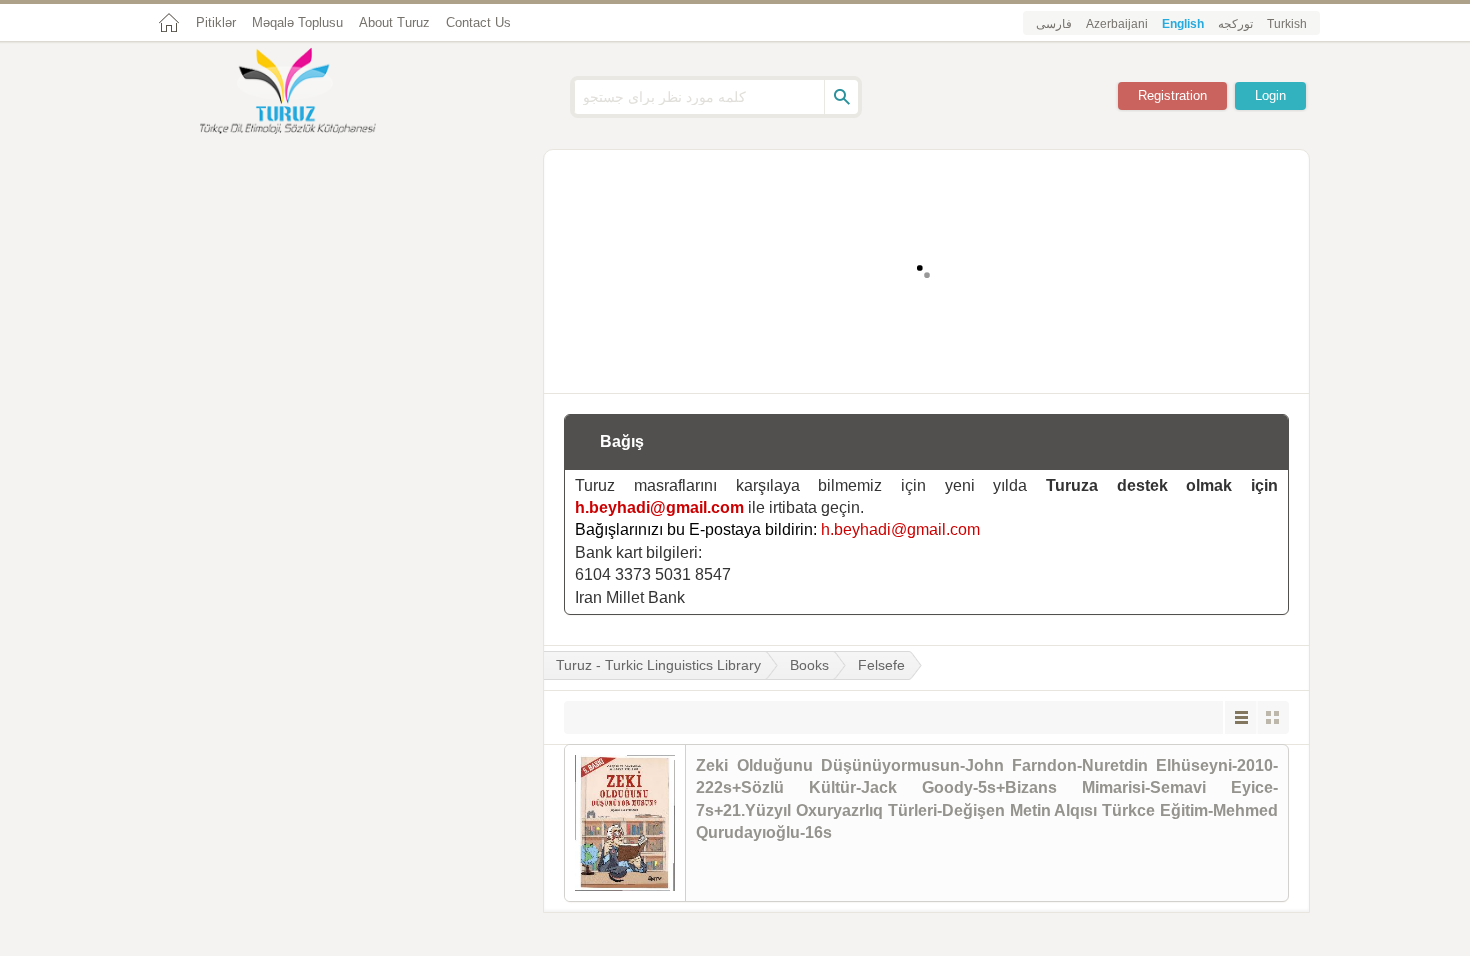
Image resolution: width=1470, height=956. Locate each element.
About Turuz (394, 22)
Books (809, 665)
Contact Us (478, 22)
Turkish (1287, 24)
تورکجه (1235, 24)
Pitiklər (216, 22)
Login (1270, 95)
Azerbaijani (1117, 24)
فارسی (1054, 24)
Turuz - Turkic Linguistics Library (658, 665)
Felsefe (881, 665)
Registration (1172, 95)
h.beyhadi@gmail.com (659, 507)
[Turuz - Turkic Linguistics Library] (310, 93)
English (1183, 24)
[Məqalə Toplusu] (927, 360)
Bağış (622, 441)
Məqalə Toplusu (297, 22)
